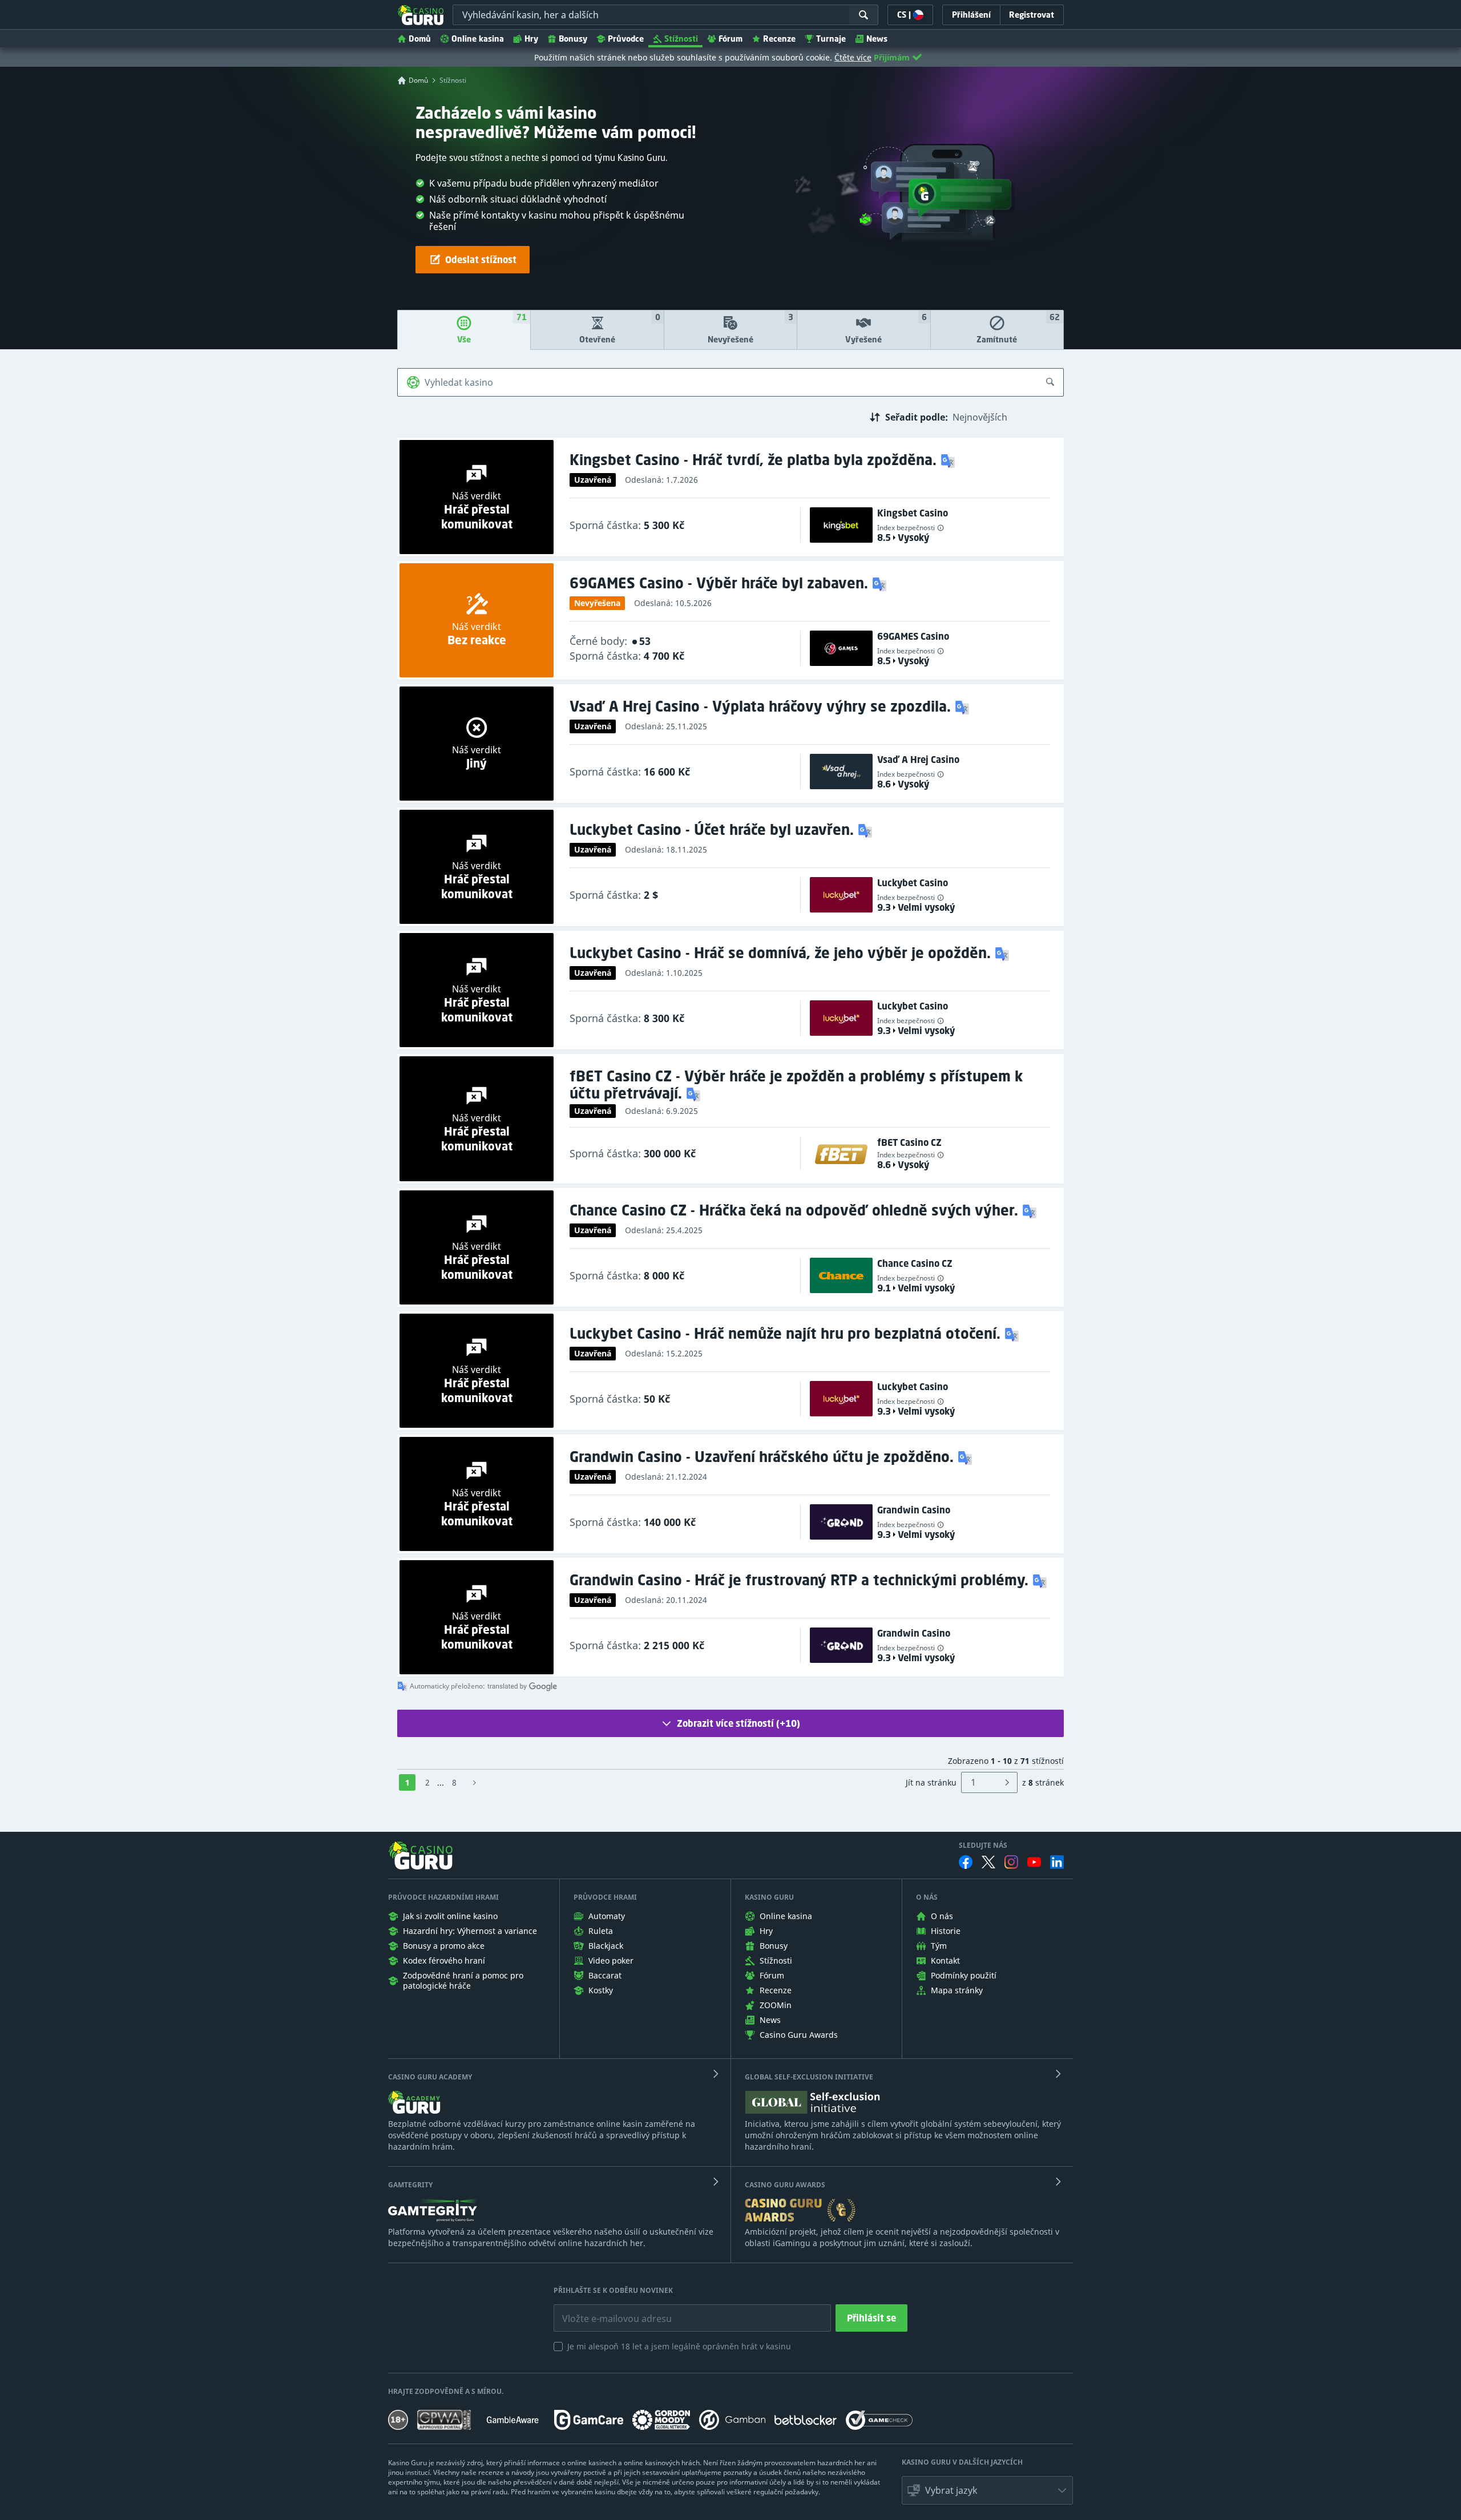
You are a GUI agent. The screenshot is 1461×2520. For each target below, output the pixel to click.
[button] (949, 460)
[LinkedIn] (1057, 1862)
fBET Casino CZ (909, 1142)
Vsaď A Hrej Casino (918, 760)
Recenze (779, 39)
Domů (420, 39)
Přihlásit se (871, 2318)
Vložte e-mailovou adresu (606, 2310)
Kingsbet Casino (913, 513)
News (877, 39)
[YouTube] (1034, 1862)
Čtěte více (853, 57)
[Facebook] (966, 1862)
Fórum (730, 39)
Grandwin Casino (914, 1510)
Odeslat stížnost (481, 260)
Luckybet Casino (913, 883)
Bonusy (573, 39)
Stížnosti (681, 39)
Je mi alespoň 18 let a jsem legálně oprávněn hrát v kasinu (679, 2346)
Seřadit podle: (917, 417)
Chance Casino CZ (915, 1263)
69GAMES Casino (913, 636)
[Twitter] (988, 1862)
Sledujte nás (983, 1845)
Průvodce (626, 39)
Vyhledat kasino (459, 382)
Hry (531, 39)
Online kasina (478, 39)
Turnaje (831, 39)
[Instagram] (1011, 1862)
